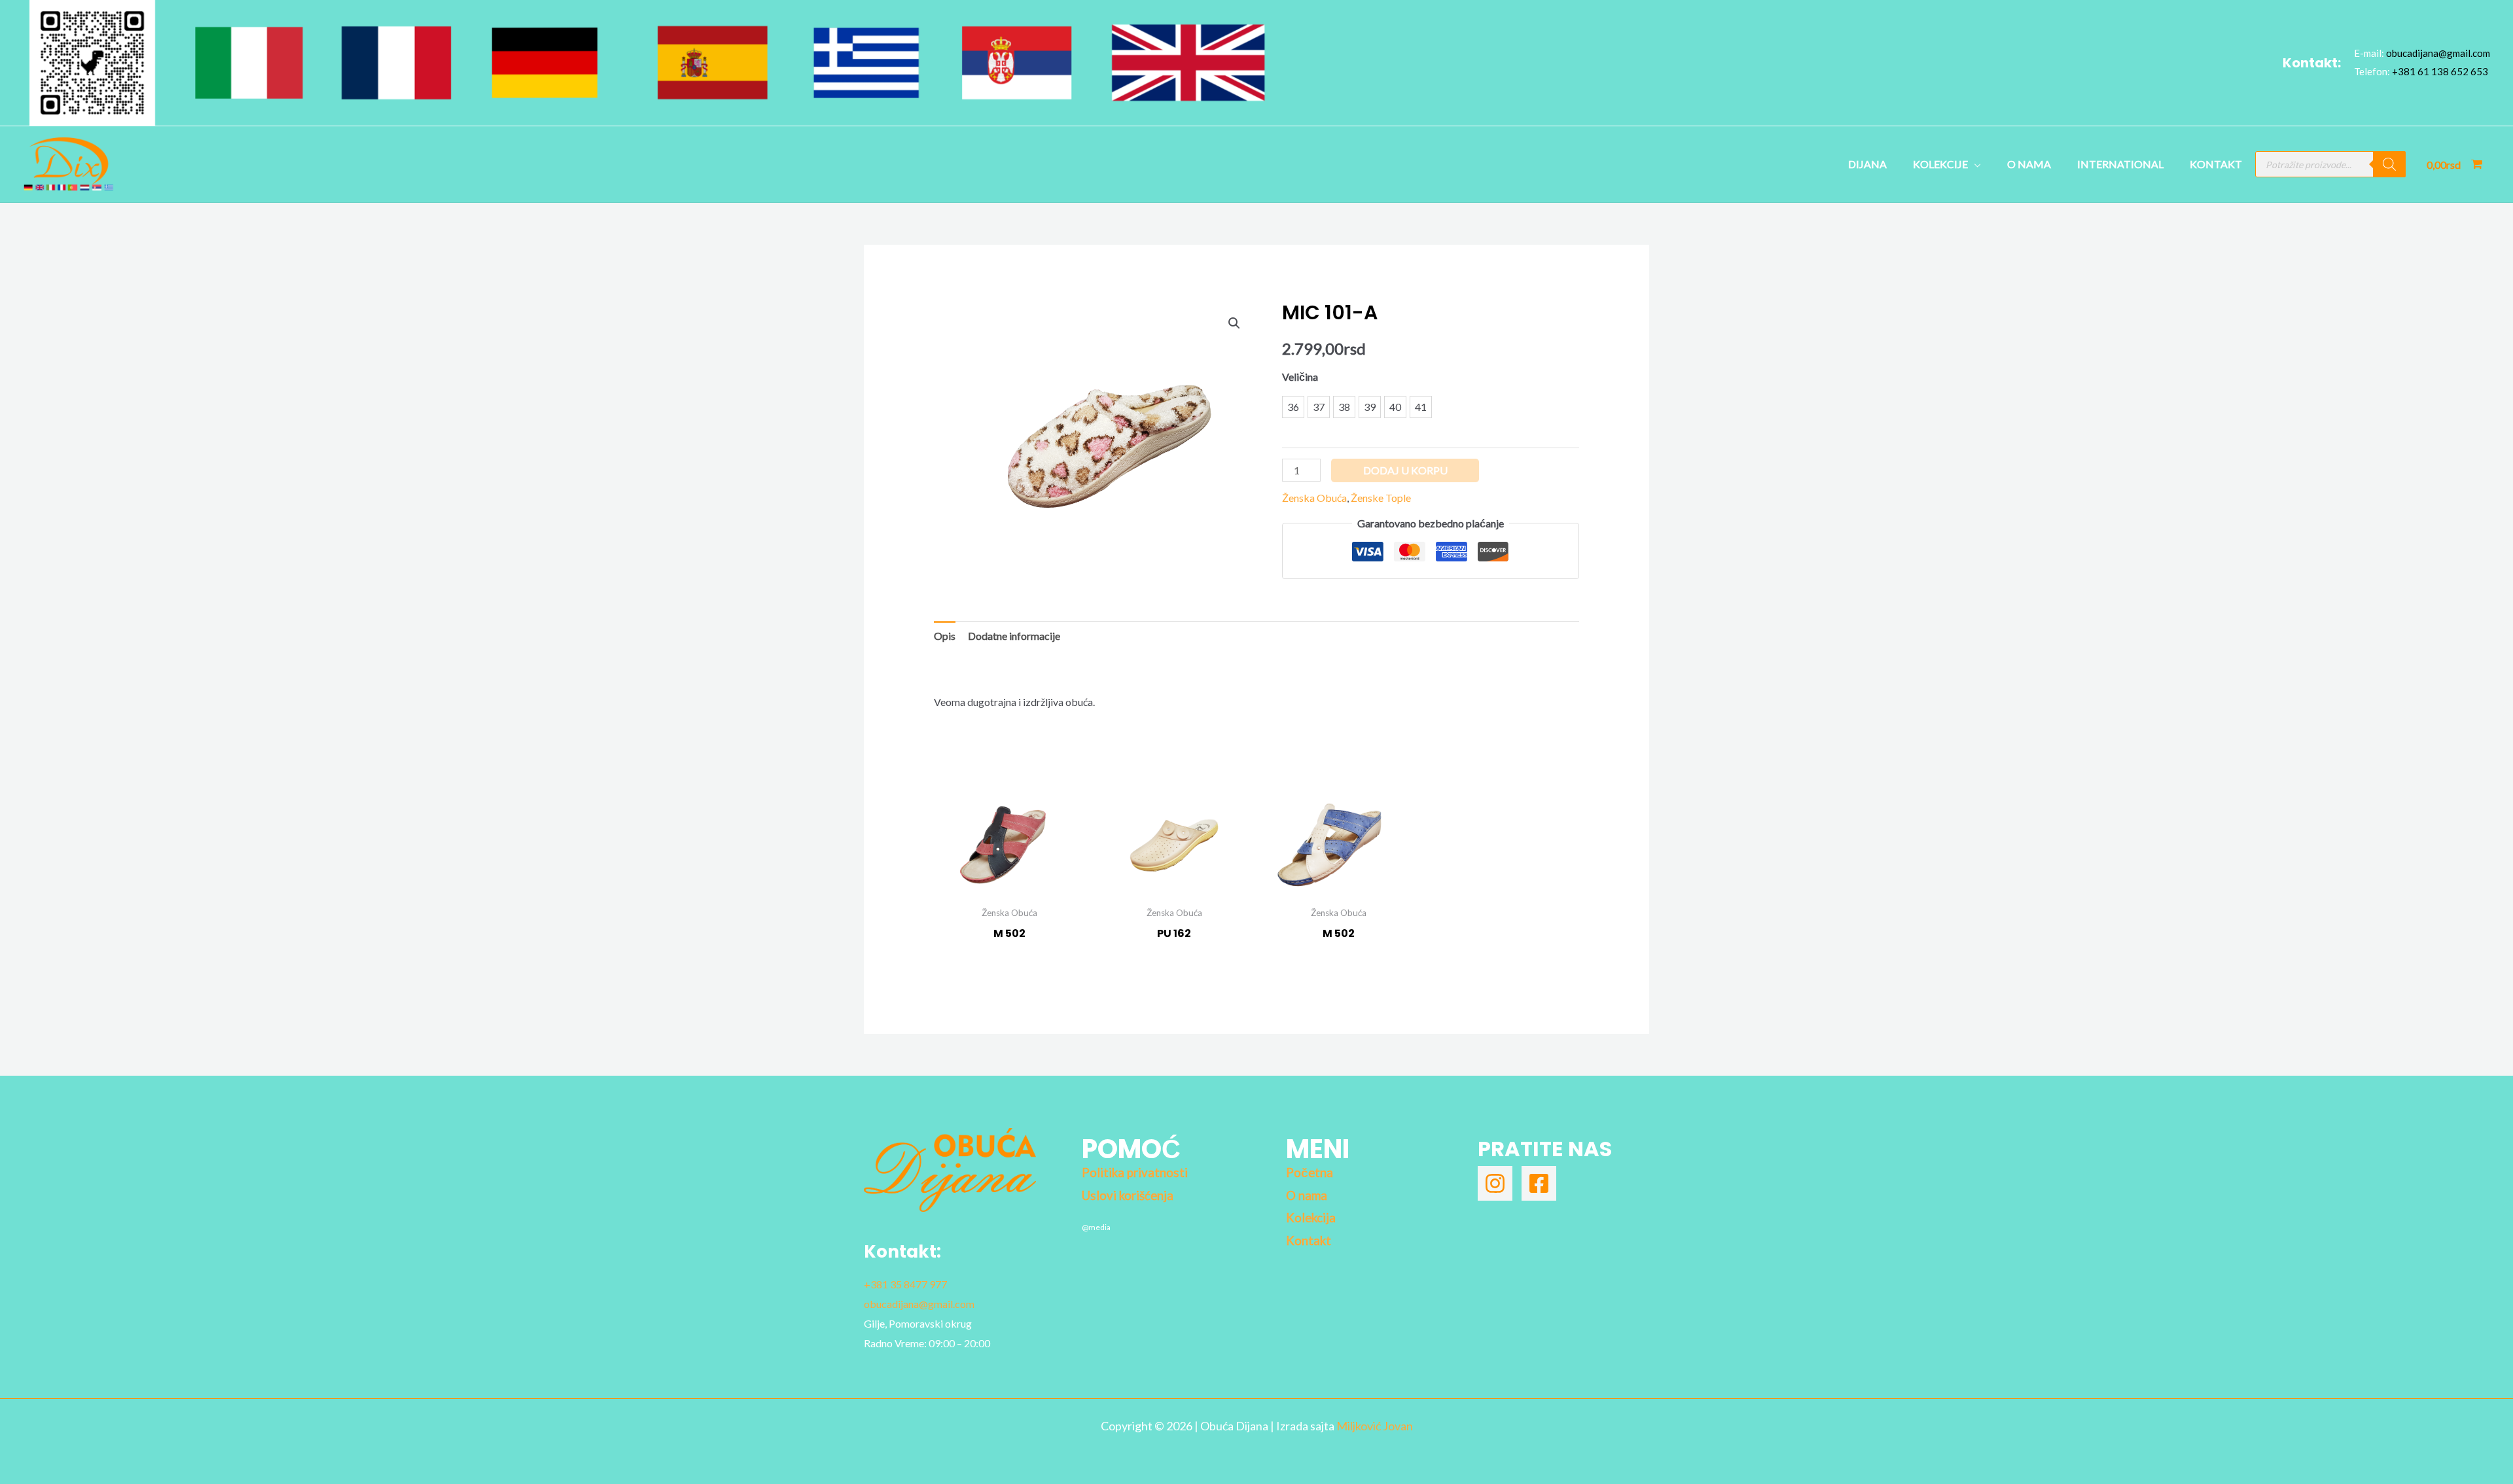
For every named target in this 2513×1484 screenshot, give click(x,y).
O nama (2029, 164)
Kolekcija (1311, 1218)
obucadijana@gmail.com (2438, 53)
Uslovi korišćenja (1128, 1195)
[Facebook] (1539, 1183)
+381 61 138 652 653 (2440, 71)
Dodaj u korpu (1405, 470)
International (2120, 164)
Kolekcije (1940, 164)
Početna (1310, 1173)
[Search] (2389, 164)
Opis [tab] (945, 636)
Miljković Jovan (1375, 1426)
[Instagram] (1495, 1183)
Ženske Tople (1381, 498)
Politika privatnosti (1135, 1173)
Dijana (1867, 164)
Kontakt (2216, 164)
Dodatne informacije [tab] (1014, 636)
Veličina (1300, 377)
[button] (1234, 323)
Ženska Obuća (1314, 498)
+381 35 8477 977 (905, 1284)
